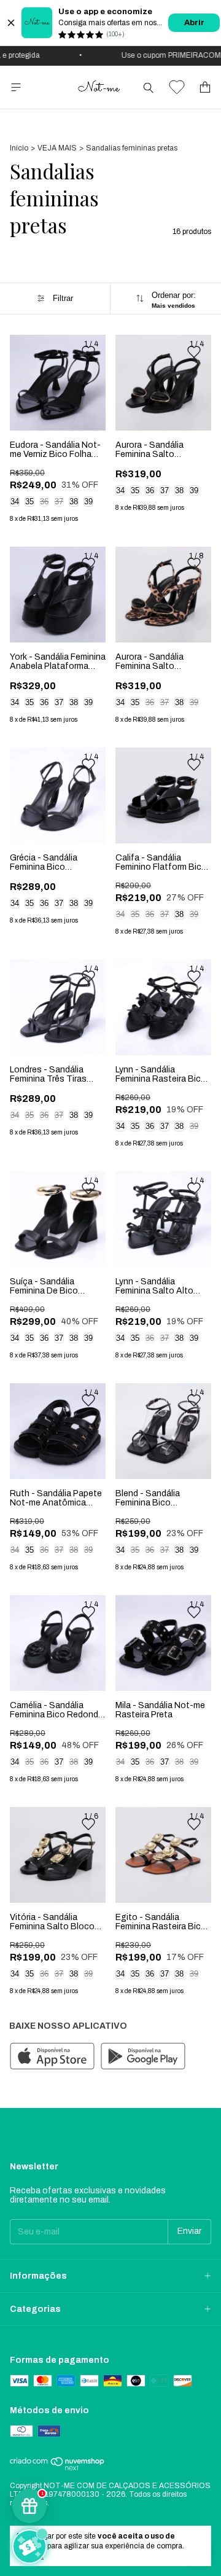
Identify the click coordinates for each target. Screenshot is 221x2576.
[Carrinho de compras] (205, 88)
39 (88, 502)
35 (29, 502)
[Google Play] (143, 2057)
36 (44, 502)
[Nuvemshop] (57, 2469)
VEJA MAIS (57, 148)
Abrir (194, 23)
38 (74, 502)
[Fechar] (11, 23)
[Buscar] (149, 87)
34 (15, 502)
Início (19, 148)
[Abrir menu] (16, 88)
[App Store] (52, 2057)
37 (59, 502)
